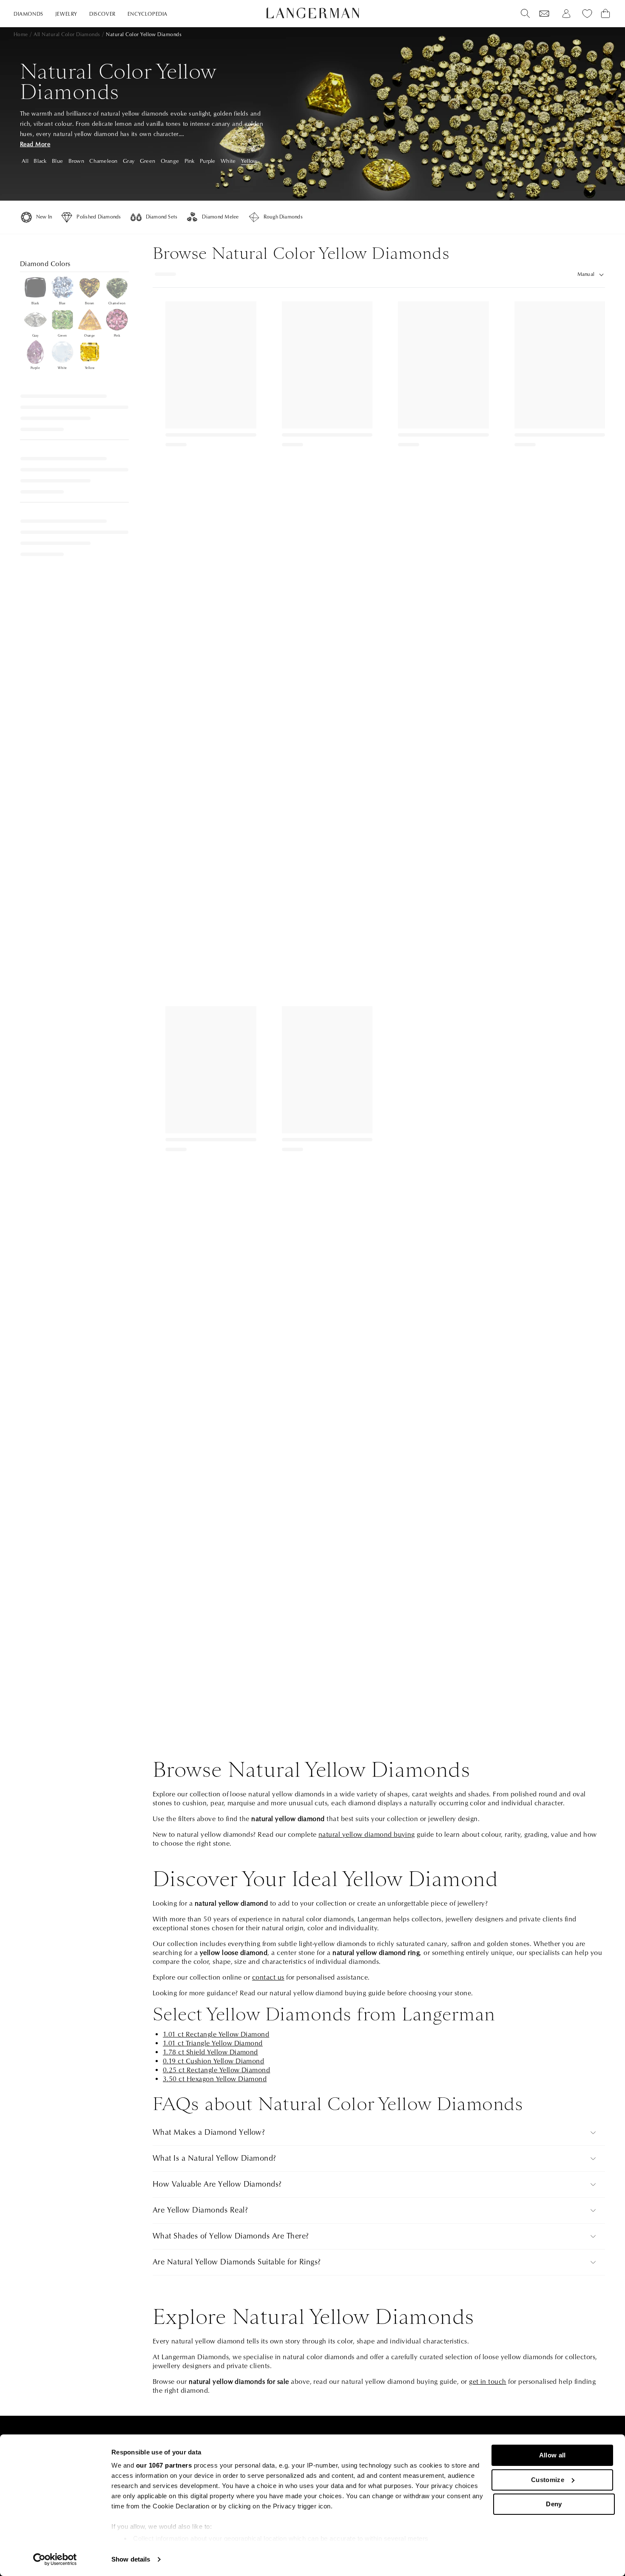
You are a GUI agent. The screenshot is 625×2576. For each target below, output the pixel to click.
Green (148, 161)
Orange (170, 161)
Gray (129, 161)
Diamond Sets (162, 217)
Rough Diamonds (283, 217)
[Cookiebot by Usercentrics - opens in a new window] (55, 2559)
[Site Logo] (313, 13)
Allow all (553, 2455)
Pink (190, 161)
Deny (554, 2504)
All (25, 161)
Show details (131, 2559)
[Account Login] (566, 14)
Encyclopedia (148, 14)
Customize (548, 2480)
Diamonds (28, 14)
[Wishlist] (544, 14)
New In (44, 217)
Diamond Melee (220, 217)
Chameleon (103, 161)
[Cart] (605, 14)
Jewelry (66, 14)
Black (40, 161)
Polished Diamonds (99, 217)
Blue (57, 161)
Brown (76, 161)
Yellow (249, 161)
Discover (102, 14)
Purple (208, 161)
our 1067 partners (164, 2465)
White (228, 161)
